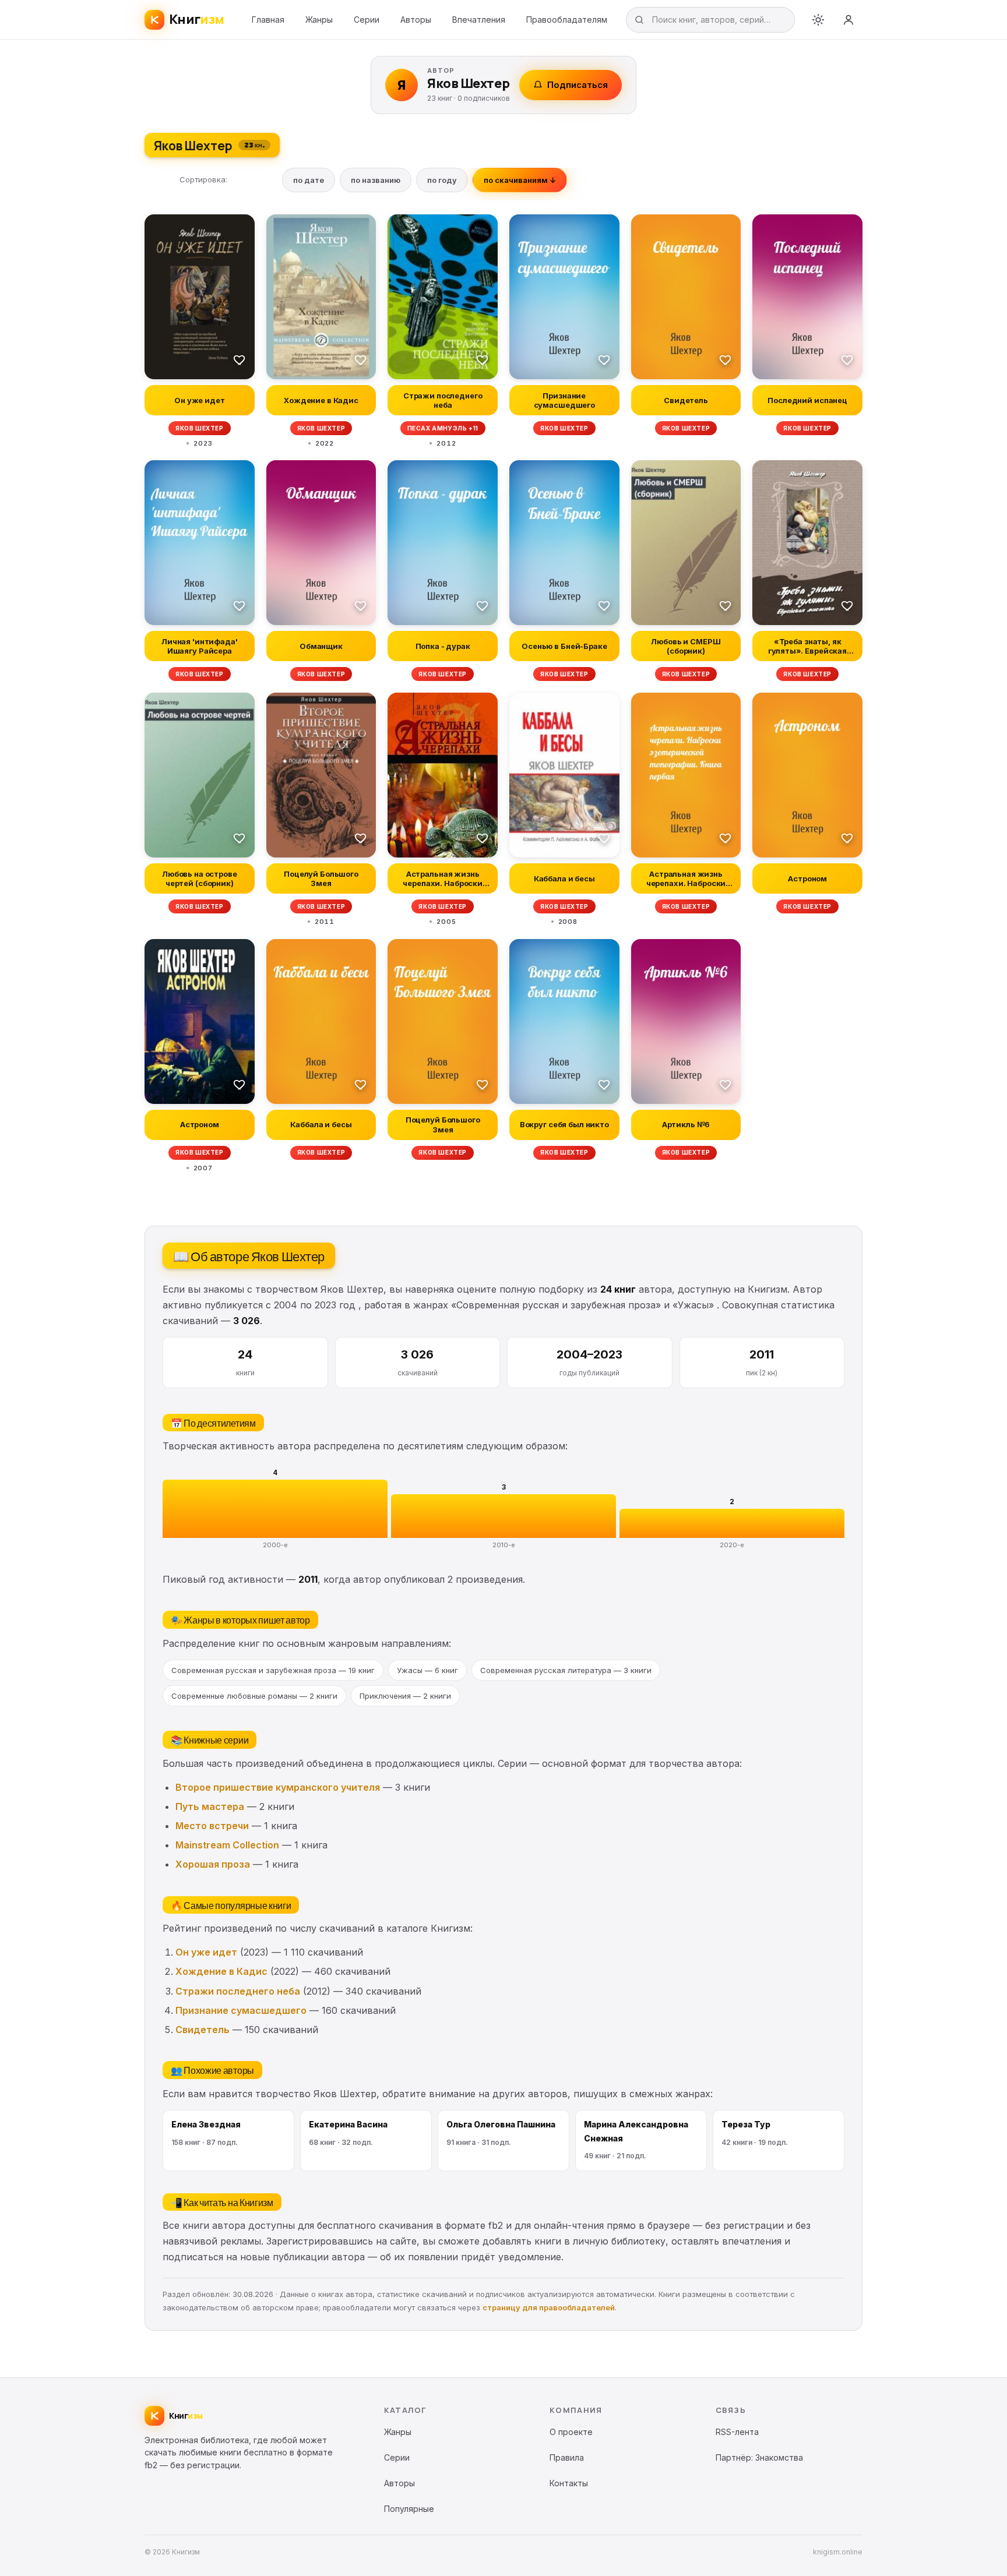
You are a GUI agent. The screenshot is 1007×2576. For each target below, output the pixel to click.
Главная (268, 20)
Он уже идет (206, 1952)
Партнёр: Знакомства (759, 2457)
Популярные (409, 2509)
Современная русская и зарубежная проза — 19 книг (273, 1670)
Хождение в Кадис (221, 1971)
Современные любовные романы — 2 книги (254, 1696)
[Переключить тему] (818, 20)
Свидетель (203, 2030)
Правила (567, 2457)
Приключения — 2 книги (405, 1696)
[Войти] (848, 20)
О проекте (571, 2432)
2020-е (732, 1545)
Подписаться (578, 85)
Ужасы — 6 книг (427, 1670)
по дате (309, 180)
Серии (367, 20)
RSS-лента (737, 2432)
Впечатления (479, 20)
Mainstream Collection (227, 1845)
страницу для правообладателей (549, 2307)
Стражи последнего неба (238, 1991)
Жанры (319, 20)
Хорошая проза (213, 1864)
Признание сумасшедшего (241, 2010)
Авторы (416, 20)
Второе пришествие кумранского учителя (278, 1787)
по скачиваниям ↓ (520, 180)
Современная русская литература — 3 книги (566, 1670)
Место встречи (212, 1826)
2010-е (504, 1545)
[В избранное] (240, 359)
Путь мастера (210, 1806)
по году (442, 180)
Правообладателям (567, 20)
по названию (376, 180)
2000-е (275, 1545)
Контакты (569, 2483)
